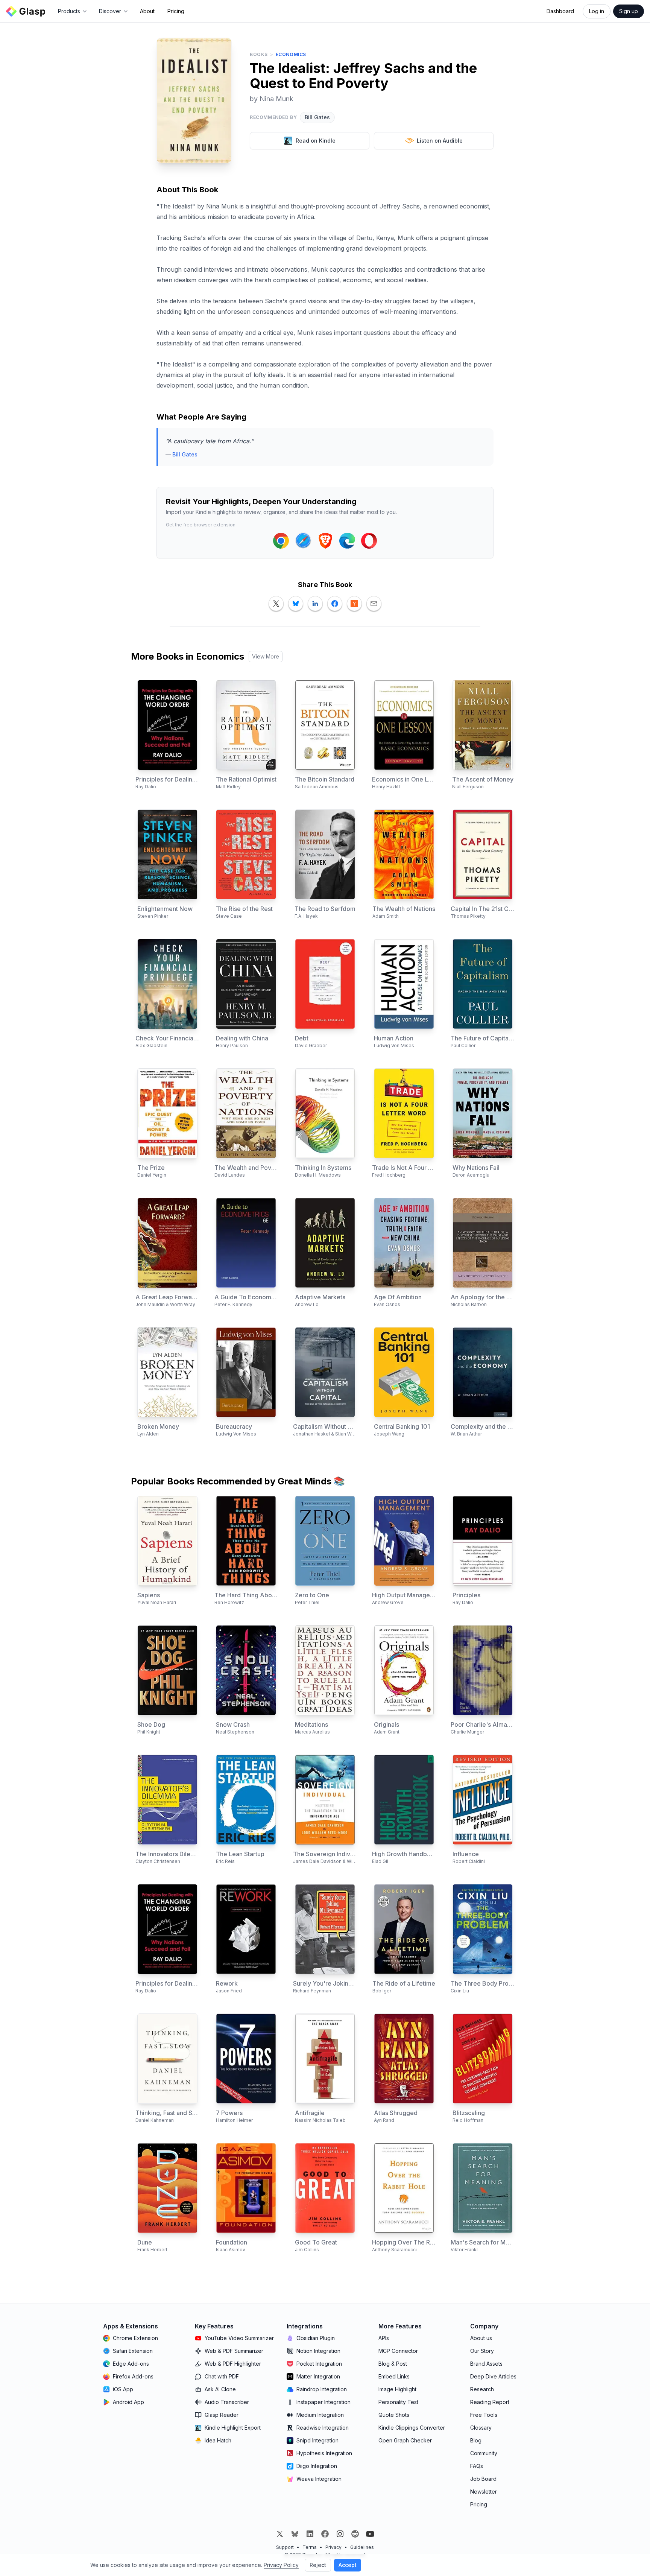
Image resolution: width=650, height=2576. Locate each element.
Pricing (176, 11)
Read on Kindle (316, 141)
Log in (597, 11)
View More (266, 656)
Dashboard (560, 11)
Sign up (629, 11)
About (147, 11)
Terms (310, 2547)
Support (285, 2547)
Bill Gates (317, 117)
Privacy (333, 2547)
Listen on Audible (440, 141)
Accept (348, 2565)
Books (259, 54)
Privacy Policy (281, 2565)
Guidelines (362, 2547)
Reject (318, 2565)
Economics (291, 54)
